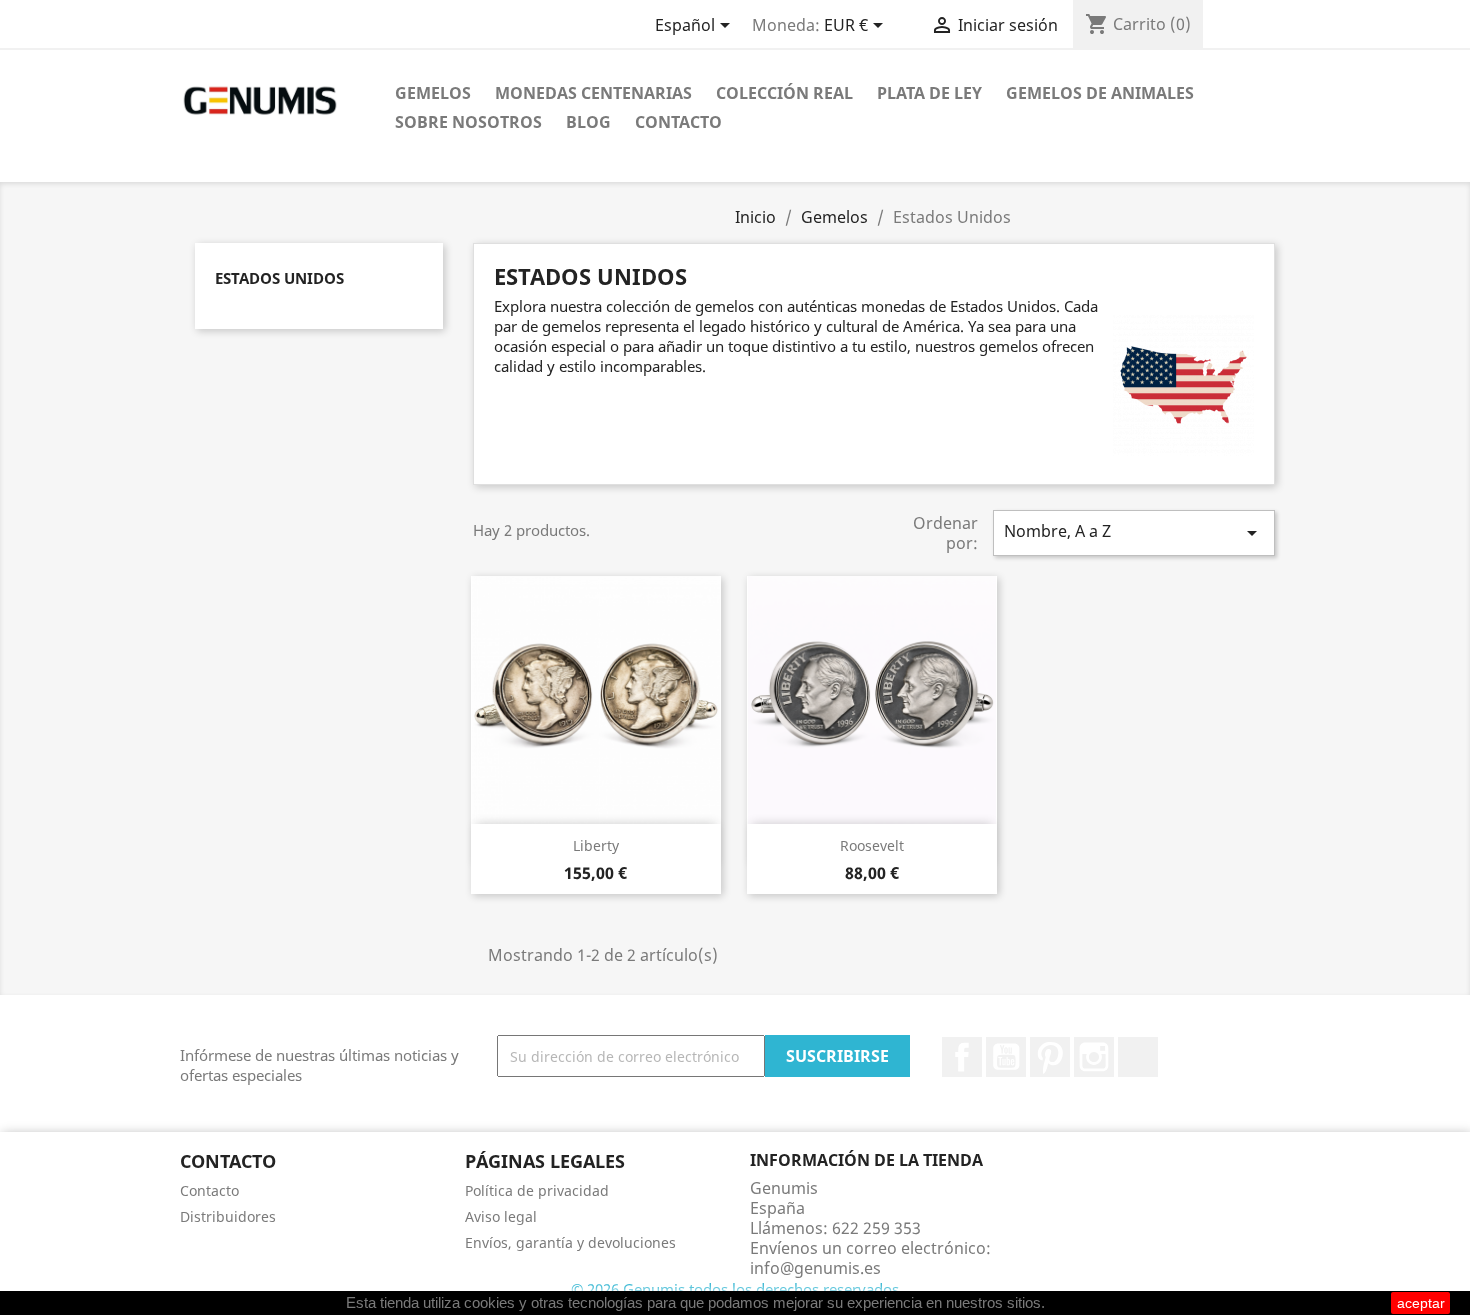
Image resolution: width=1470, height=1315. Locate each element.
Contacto (678, 122)
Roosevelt (872, 845)
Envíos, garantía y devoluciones (570, 1242)
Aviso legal (501, 1216)
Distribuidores (228, 1216)
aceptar (1421, 1303)
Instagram (1094, 1057)
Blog (588, 122)
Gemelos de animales (1100, 93)
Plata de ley (929, 93)
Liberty (596, 845)
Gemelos (433, 93)
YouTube (1006, 1057)
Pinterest (1050, 1057)
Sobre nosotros (468, 122)
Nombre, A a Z (1134, 532)
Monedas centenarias (593, 93)
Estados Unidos (279, 278)
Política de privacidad (537, 1190)
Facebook (962, 1057)
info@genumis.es (815, 1268)
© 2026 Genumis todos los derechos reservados (735, 1289)
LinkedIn (1138, 1057)
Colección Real (784, 93)
